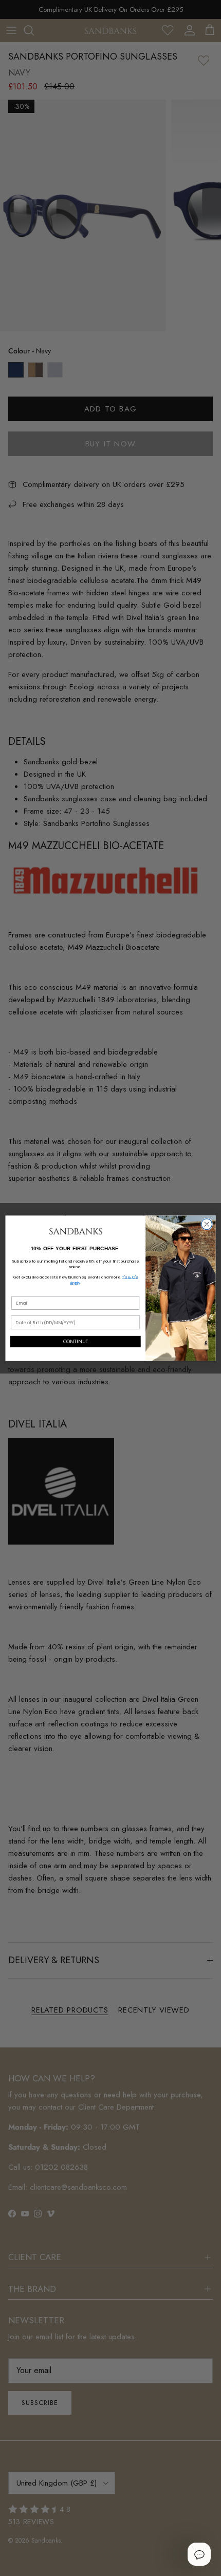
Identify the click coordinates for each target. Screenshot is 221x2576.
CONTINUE (76, 1342)
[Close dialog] (207, 1224)
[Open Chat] (199, 2554)
